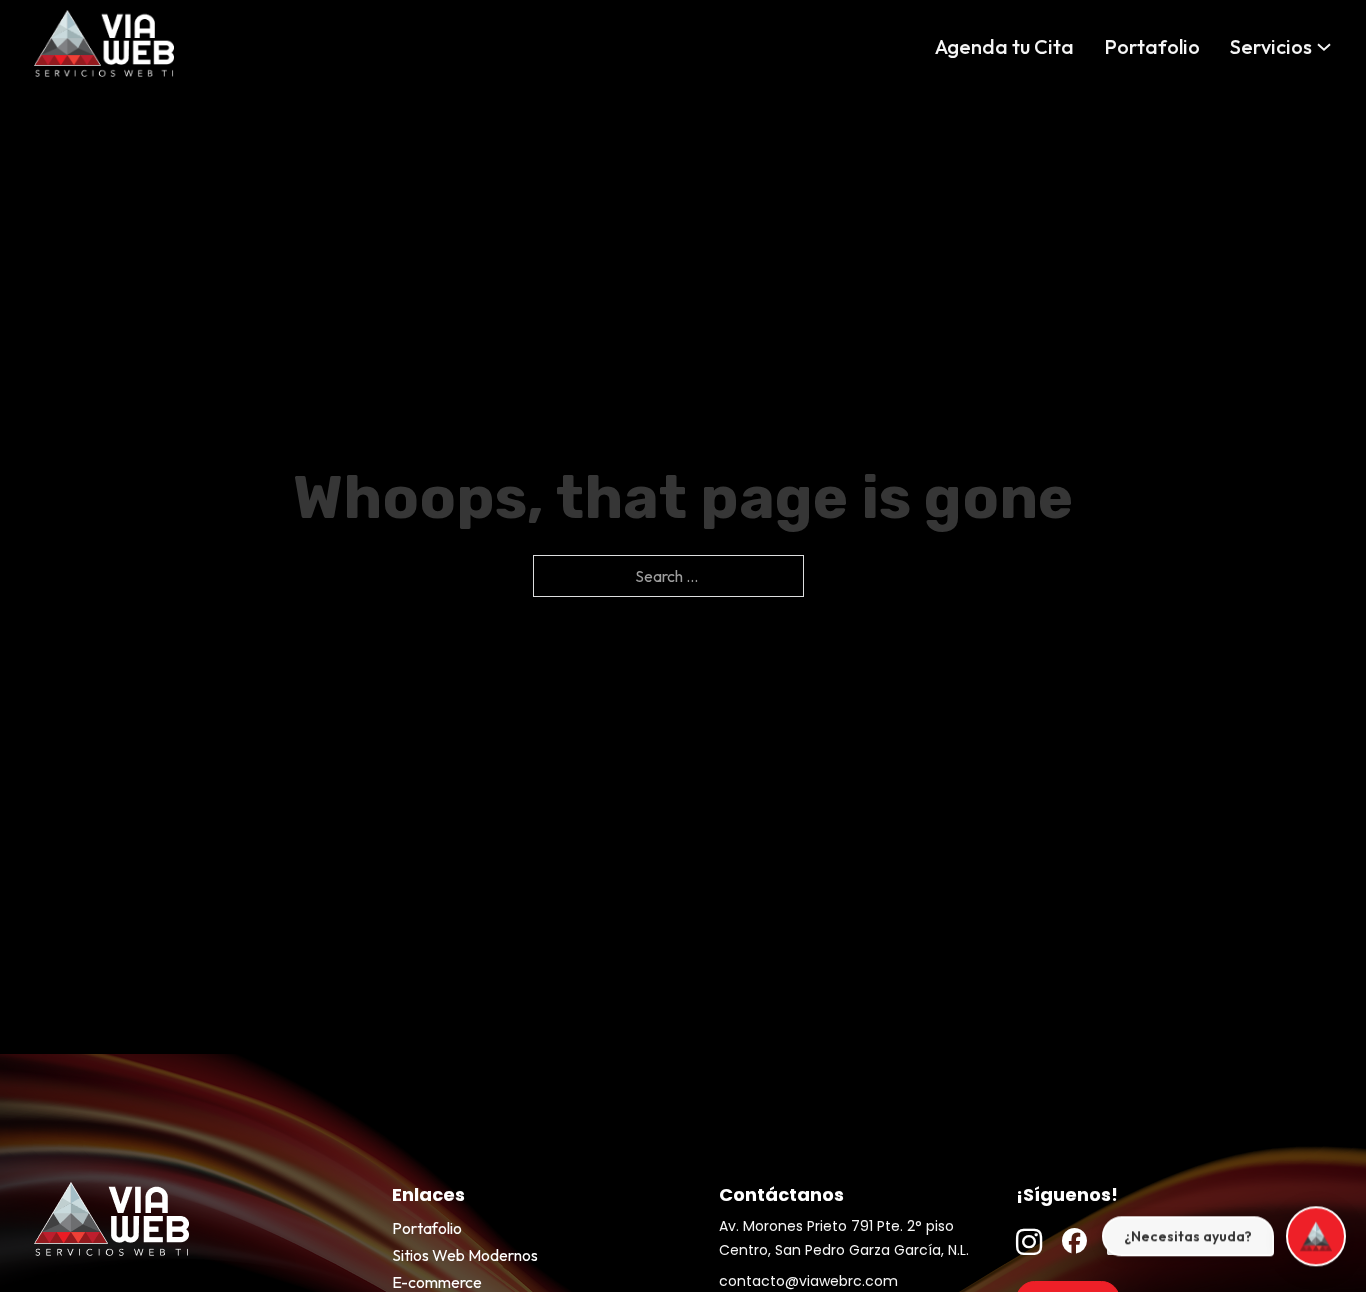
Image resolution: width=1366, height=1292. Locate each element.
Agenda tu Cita (1004, 46)
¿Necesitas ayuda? (1188, 1236)
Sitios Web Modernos (465, 1255)
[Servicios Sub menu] (1324, 47)
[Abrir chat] (1316, 1236)
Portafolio (1152, 46)
